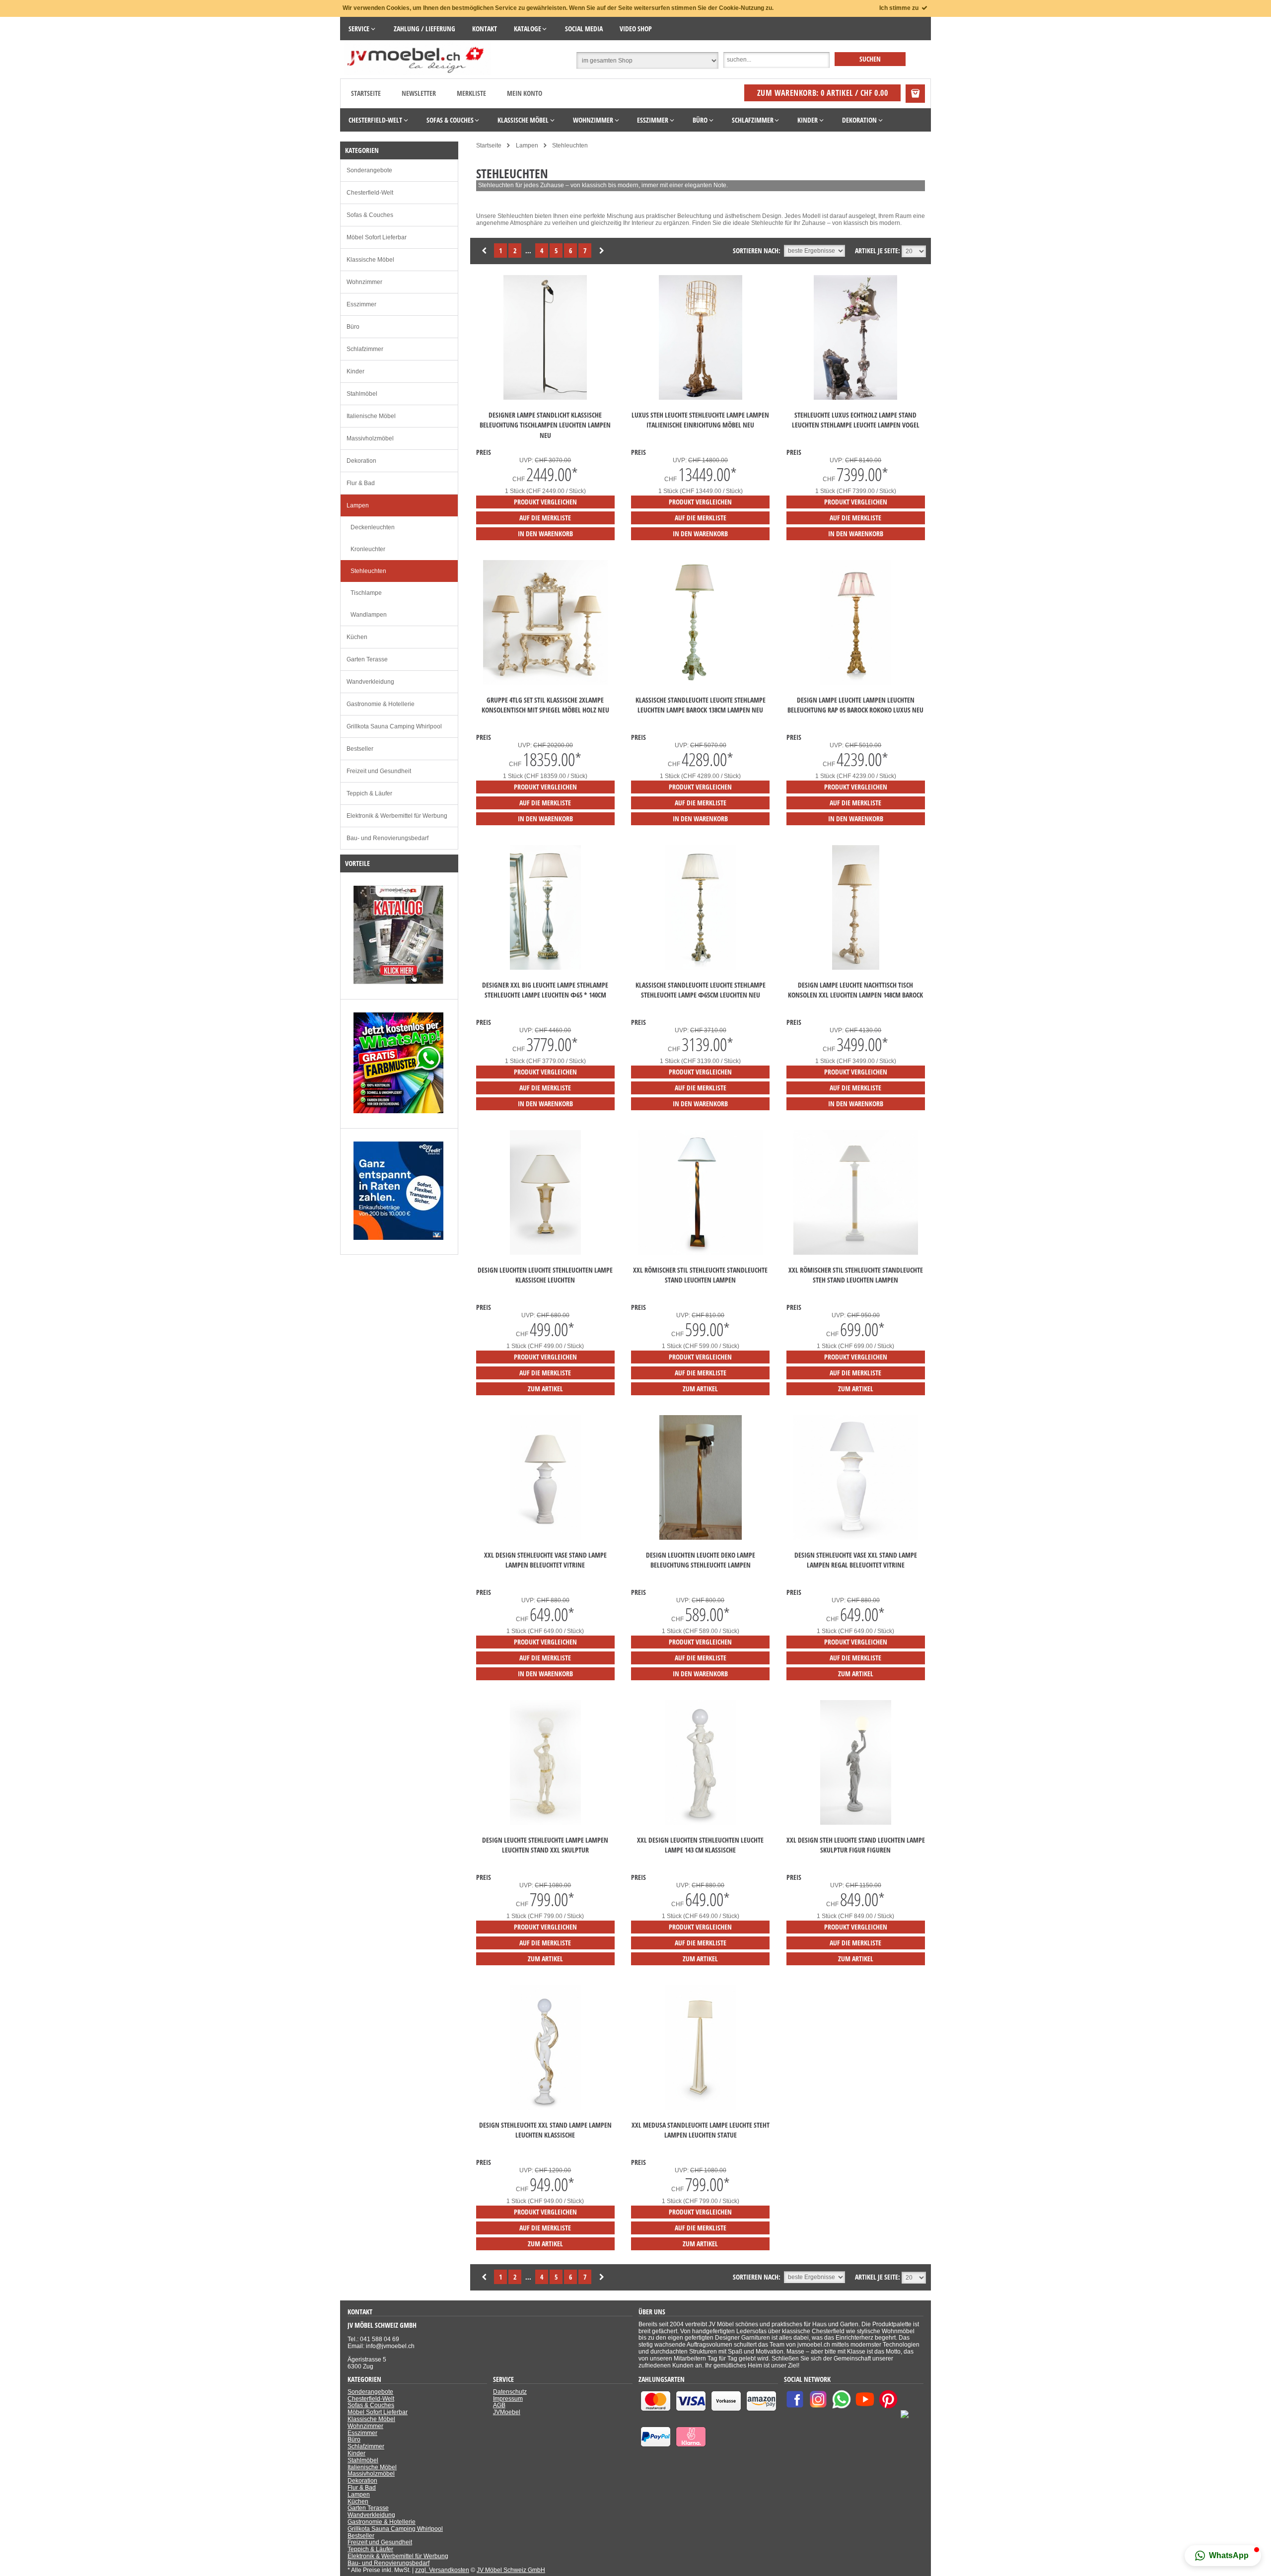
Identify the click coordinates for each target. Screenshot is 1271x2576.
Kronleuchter (368, 549)
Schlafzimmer (365, 349)
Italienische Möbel (371, 416)
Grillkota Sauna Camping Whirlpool (394, 726)
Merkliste (471, 93)
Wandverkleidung (370, 682)
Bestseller (360, 749)
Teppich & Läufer (369, 793)
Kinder (355, 371)
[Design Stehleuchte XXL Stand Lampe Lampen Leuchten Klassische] (546, 2108)
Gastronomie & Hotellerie (381, 704)
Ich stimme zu (900, 8)
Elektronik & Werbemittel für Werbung (397, 816)
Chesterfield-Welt (370, 193)
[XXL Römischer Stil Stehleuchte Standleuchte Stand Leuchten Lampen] (700, 1253)
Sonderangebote (369, 170)
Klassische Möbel (370, 260)
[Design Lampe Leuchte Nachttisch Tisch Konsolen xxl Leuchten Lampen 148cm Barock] (856, 968)
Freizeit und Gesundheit (379, 771)
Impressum (508, 2399)
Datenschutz (510, 2392)
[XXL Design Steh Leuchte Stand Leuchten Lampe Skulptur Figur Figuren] (856, 1823)
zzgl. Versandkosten (442, 2570)
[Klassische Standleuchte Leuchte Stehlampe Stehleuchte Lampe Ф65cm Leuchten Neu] (701, 968)
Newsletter (419, 93)
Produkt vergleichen (545, 502)
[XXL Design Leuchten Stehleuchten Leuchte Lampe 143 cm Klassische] (701, 1823)
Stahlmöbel (362, 394)
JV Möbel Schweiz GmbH (511, 2570)
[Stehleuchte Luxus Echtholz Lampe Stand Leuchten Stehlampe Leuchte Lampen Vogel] (855, 398)
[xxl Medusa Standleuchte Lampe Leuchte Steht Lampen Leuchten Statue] (701, 2108)
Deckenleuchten (373, 527)
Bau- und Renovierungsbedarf (388, 838)
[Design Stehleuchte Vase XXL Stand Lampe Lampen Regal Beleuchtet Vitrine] (856, 1538)
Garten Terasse (367, 659)
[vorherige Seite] (485, 251)
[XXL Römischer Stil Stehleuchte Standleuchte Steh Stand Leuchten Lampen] (856, 1253)
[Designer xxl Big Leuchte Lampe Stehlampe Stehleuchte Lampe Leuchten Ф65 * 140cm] (546, 968)
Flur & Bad (361, 483)
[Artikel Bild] (398, 982)
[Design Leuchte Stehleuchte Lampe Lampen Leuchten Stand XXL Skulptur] (546, 1823)
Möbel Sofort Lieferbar (377, 237)
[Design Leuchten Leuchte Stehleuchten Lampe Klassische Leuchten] (546, 1253)
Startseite (366, 93)
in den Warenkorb (545, 534)
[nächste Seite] (602, 251)
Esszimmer (361, 304)
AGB (499, 2405)
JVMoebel (507, 2412)
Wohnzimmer (364, 282)
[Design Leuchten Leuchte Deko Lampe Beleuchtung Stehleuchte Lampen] (701, 1538)
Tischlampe (366, 593)
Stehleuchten (368, 571)
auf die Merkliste (545, 518)
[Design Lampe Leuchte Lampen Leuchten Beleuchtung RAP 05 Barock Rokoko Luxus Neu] (856, 683)
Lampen (358, 505)
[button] (1223, 2556)
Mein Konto (525, 93)
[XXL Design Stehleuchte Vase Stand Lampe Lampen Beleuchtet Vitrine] (546, 1538)
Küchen (357, 637)
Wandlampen (369, 615)
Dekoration (361, 461)
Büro (353, 327)
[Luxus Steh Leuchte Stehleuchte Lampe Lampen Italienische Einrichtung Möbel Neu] (701, 398)
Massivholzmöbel (370, 438)
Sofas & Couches (370, 215)
